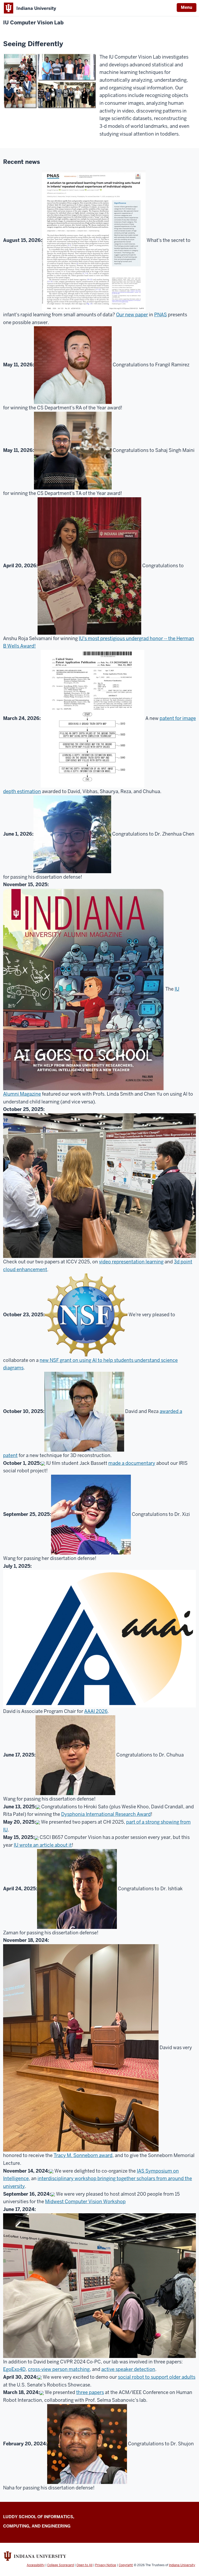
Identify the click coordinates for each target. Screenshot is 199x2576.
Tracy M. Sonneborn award (83, 2155)
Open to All (84, 2565)
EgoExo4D (14, 2369)
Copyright (126, 2565)
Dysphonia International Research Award (106, 1814)
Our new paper (132, 315)
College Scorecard (61, 2565)
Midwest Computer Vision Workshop (85, 2201)
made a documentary (132, 1463)
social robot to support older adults (157, 2377)
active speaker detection (128, 2369)
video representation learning (131, 1262)
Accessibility (36, 2565)
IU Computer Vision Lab (33, 23)
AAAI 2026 (96, 1711)
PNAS (161, 315)
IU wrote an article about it (43, 1845)
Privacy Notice (106, 2565)
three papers (90, 2392)
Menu (187, 7)
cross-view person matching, (59, 2369)
